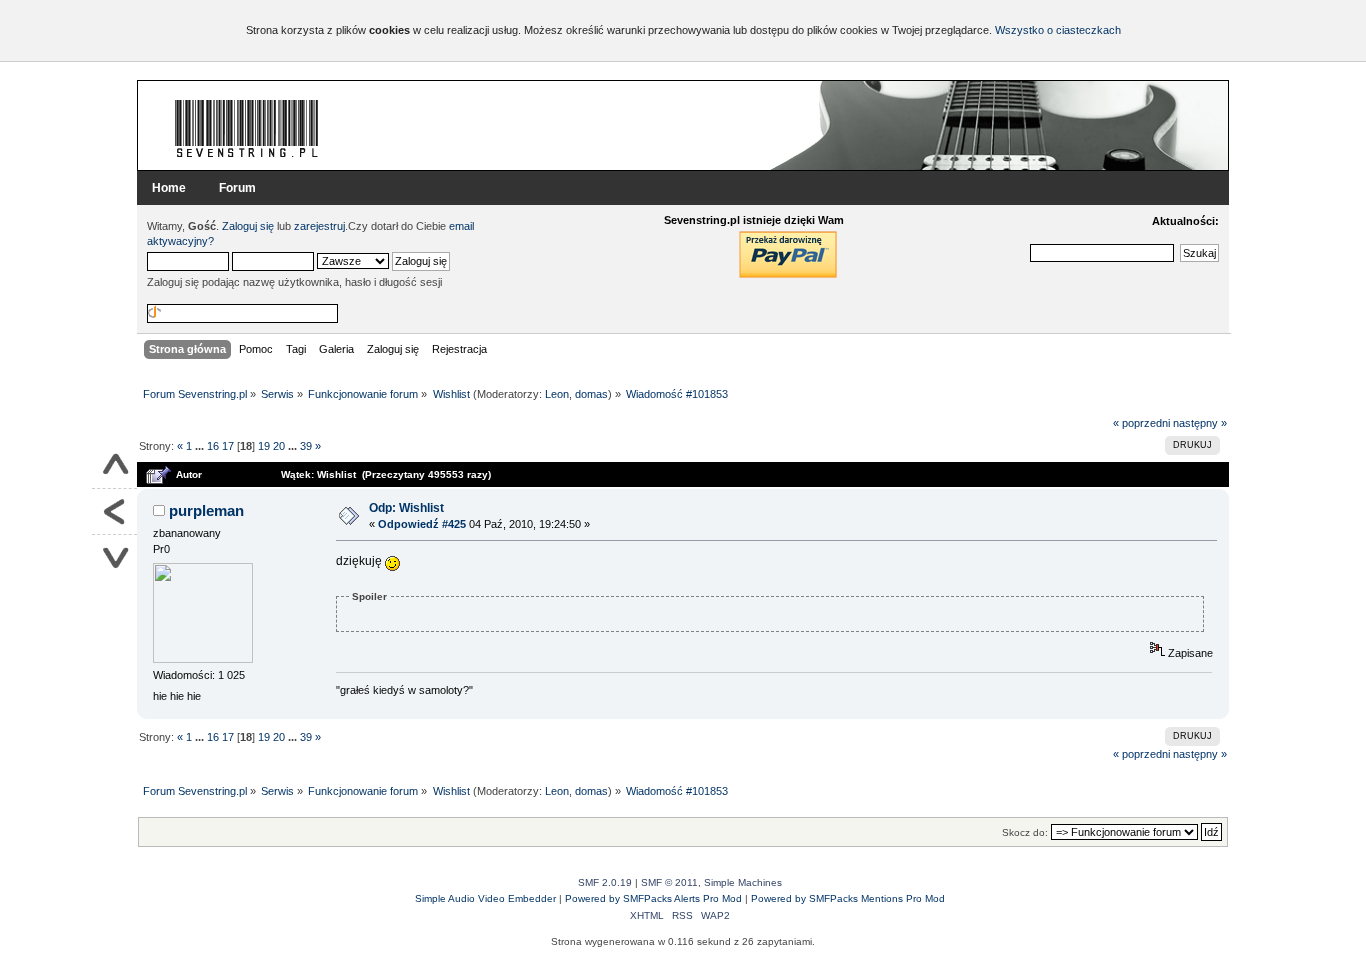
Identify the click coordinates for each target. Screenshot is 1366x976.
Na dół (114, 557)
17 (228, 446)
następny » (1200, 423)
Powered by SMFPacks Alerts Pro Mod (653, 898)
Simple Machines (743, 882)
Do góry (114, 466)
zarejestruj (319, 226)
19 (264, 446)
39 (306, 446)
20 (279, 446)
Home (169, 188)
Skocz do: (1025, 832)
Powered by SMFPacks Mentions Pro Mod (848, 898)
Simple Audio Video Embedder (485, 898)
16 (213, 446)
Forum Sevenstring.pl (247, 128)
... (201, 446)
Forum (237, 188)
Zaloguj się (248, 226)
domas (591, 394)
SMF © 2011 (669, 882)
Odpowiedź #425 (422, 524)
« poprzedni (1141, 423)
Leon (557, 394)
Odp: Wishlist (406, 508)
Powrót (114, 512)
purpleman (206, 510)
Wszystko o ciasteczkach (1058, 30)
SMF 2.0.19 (605, 882)
